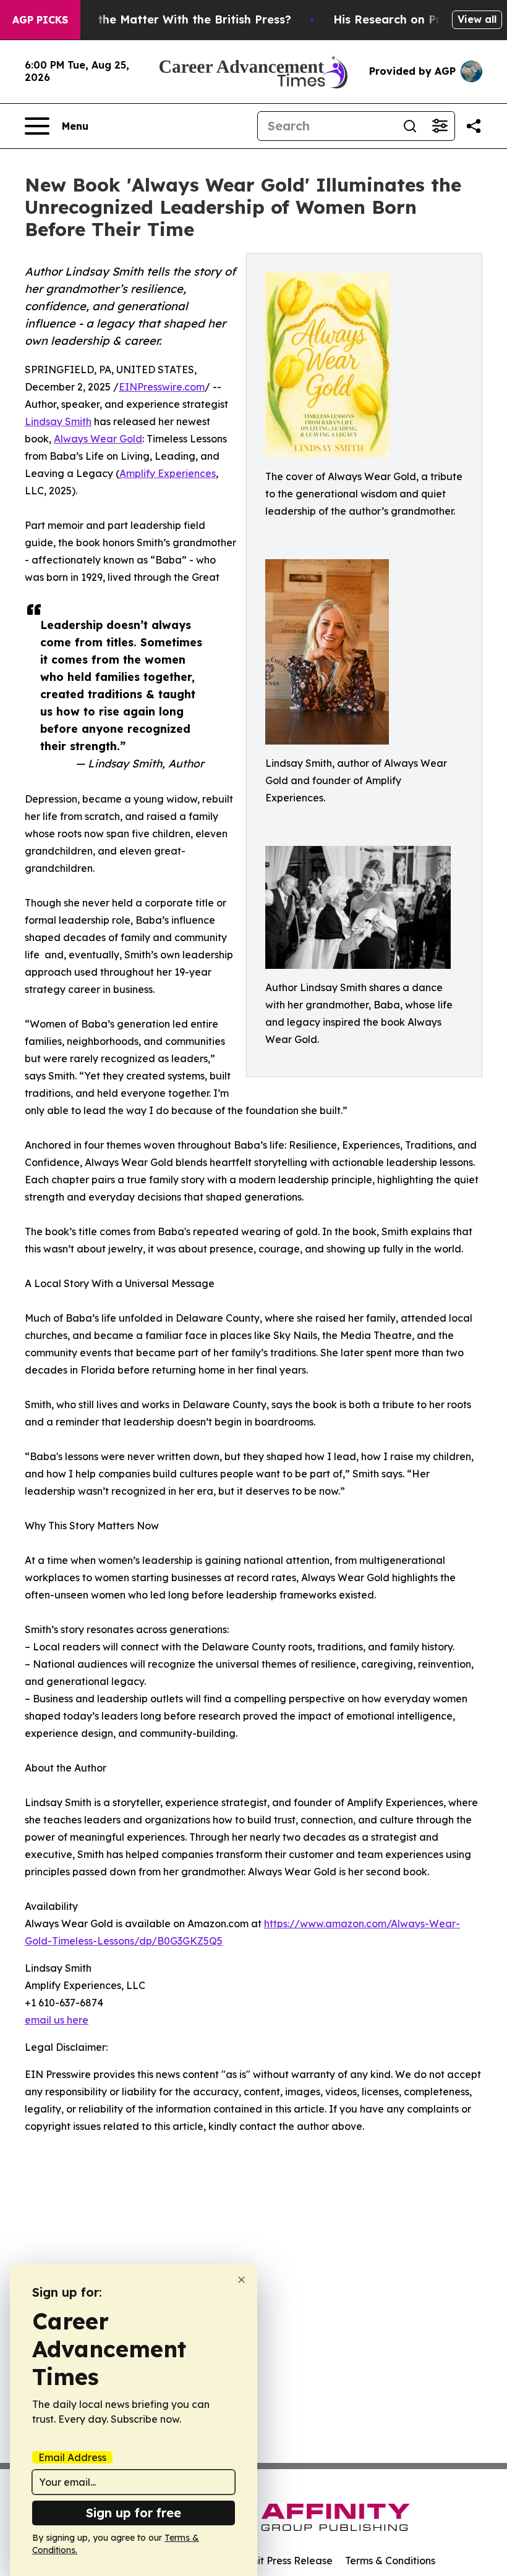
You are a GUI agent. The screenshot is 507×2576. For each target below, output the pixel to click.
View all (477, 19)
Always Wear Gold (98, 439)
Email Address (72, 2457)
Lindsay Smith (58, 421)
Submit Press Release (282, 2561)
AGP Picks (40, 20)
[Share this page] (474, 126)
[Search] (410, 126)
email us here (57, 2020)
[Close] (241, 2280)
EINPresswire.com (162, 387)
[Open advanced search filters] (440, 126)
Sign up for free (134, 2513)
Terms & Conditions (390, 2561)
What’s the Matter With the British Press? (173, 19)
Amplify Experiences (168, 473)
